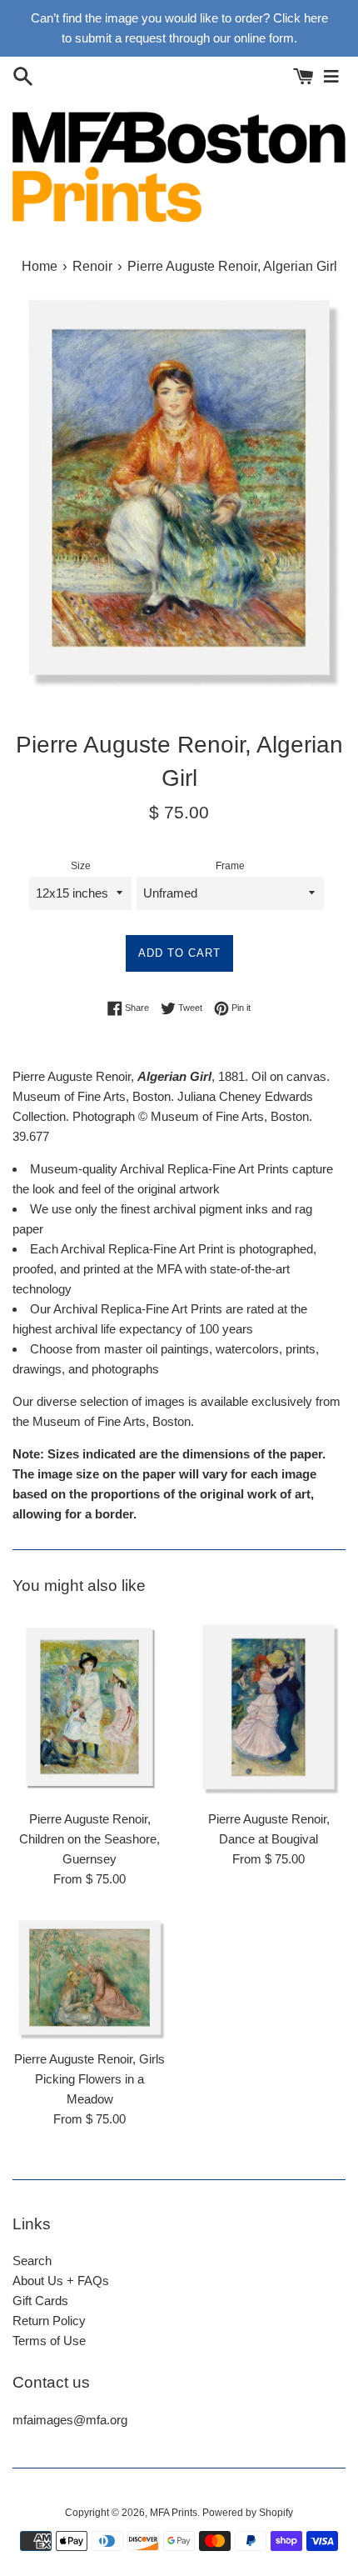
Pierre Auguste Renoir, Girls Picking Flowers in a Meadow (89, 2079)
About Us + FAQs (61, 2281)
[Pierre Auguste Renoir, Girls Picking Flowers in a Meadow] (89, 1978)
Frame (230, 866)
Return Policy (49, 2321)
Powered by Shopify (248, 2513)
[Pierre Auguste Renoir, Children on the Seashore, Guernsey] (89, 1708)
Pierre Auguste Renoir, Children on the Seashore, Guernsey (89, 1839)
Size (81, 866)
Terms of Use (49, 2341)
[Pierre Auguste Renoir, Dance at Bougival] (268, 1708)
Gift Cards (40, 2301)
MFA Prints (174, 2513)
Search (32, 2261)
